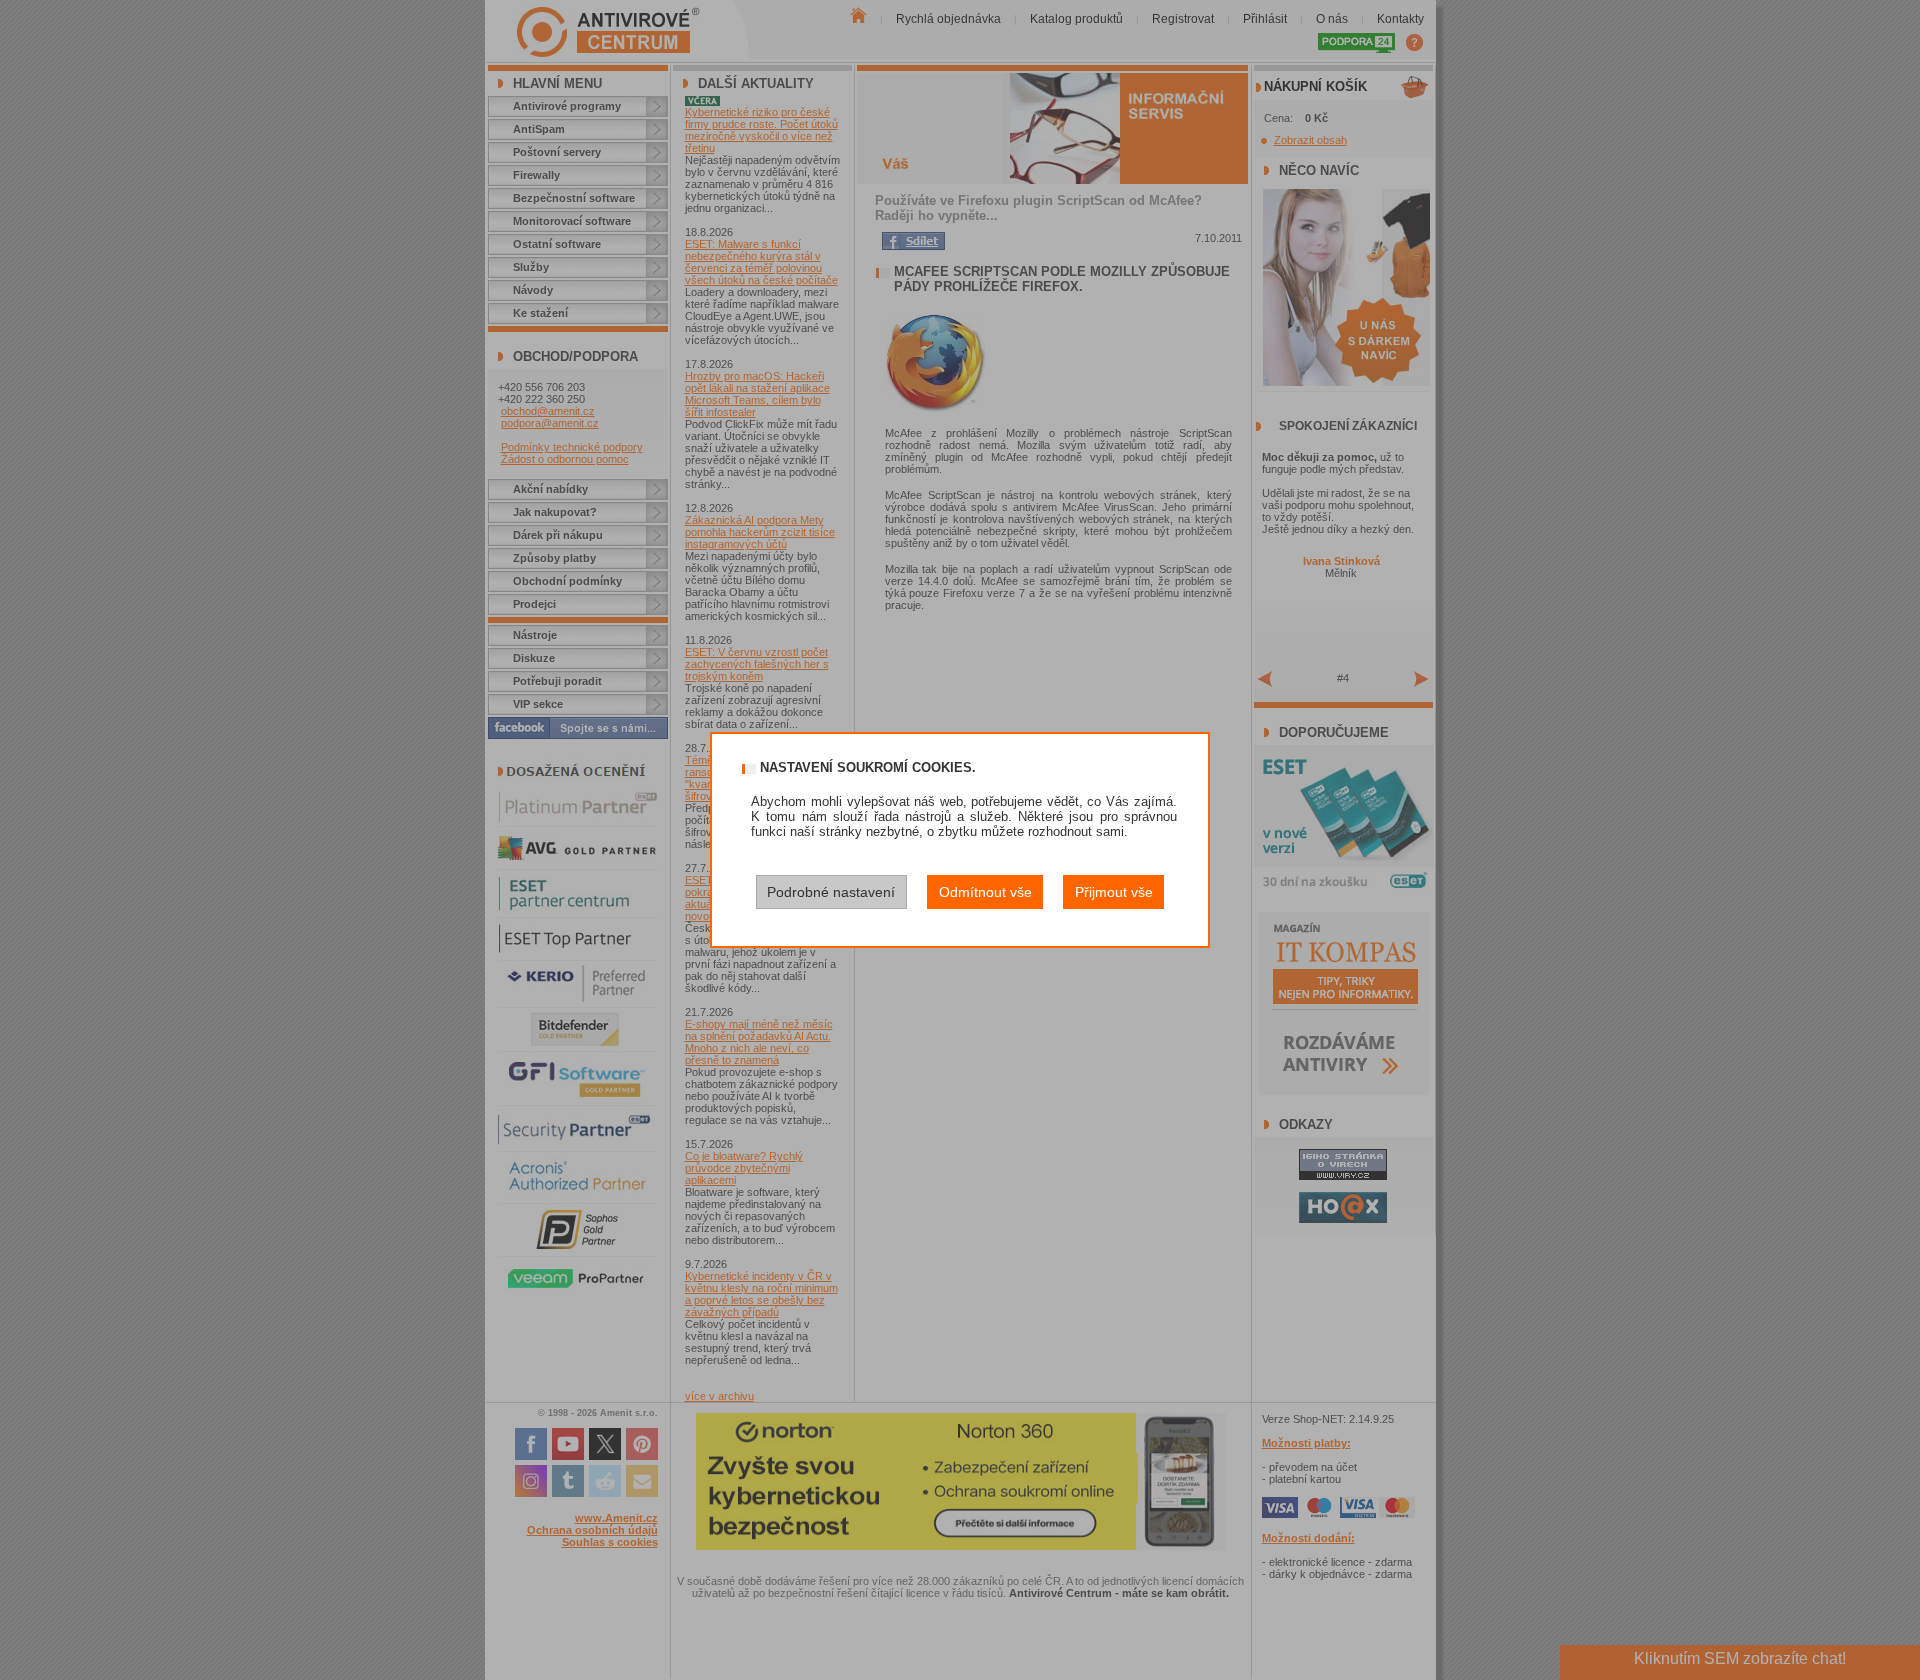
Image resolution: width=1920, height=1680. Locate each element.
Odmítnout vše (985, 892)
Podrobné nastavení (831, 892)
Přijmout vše (1114, 892)
